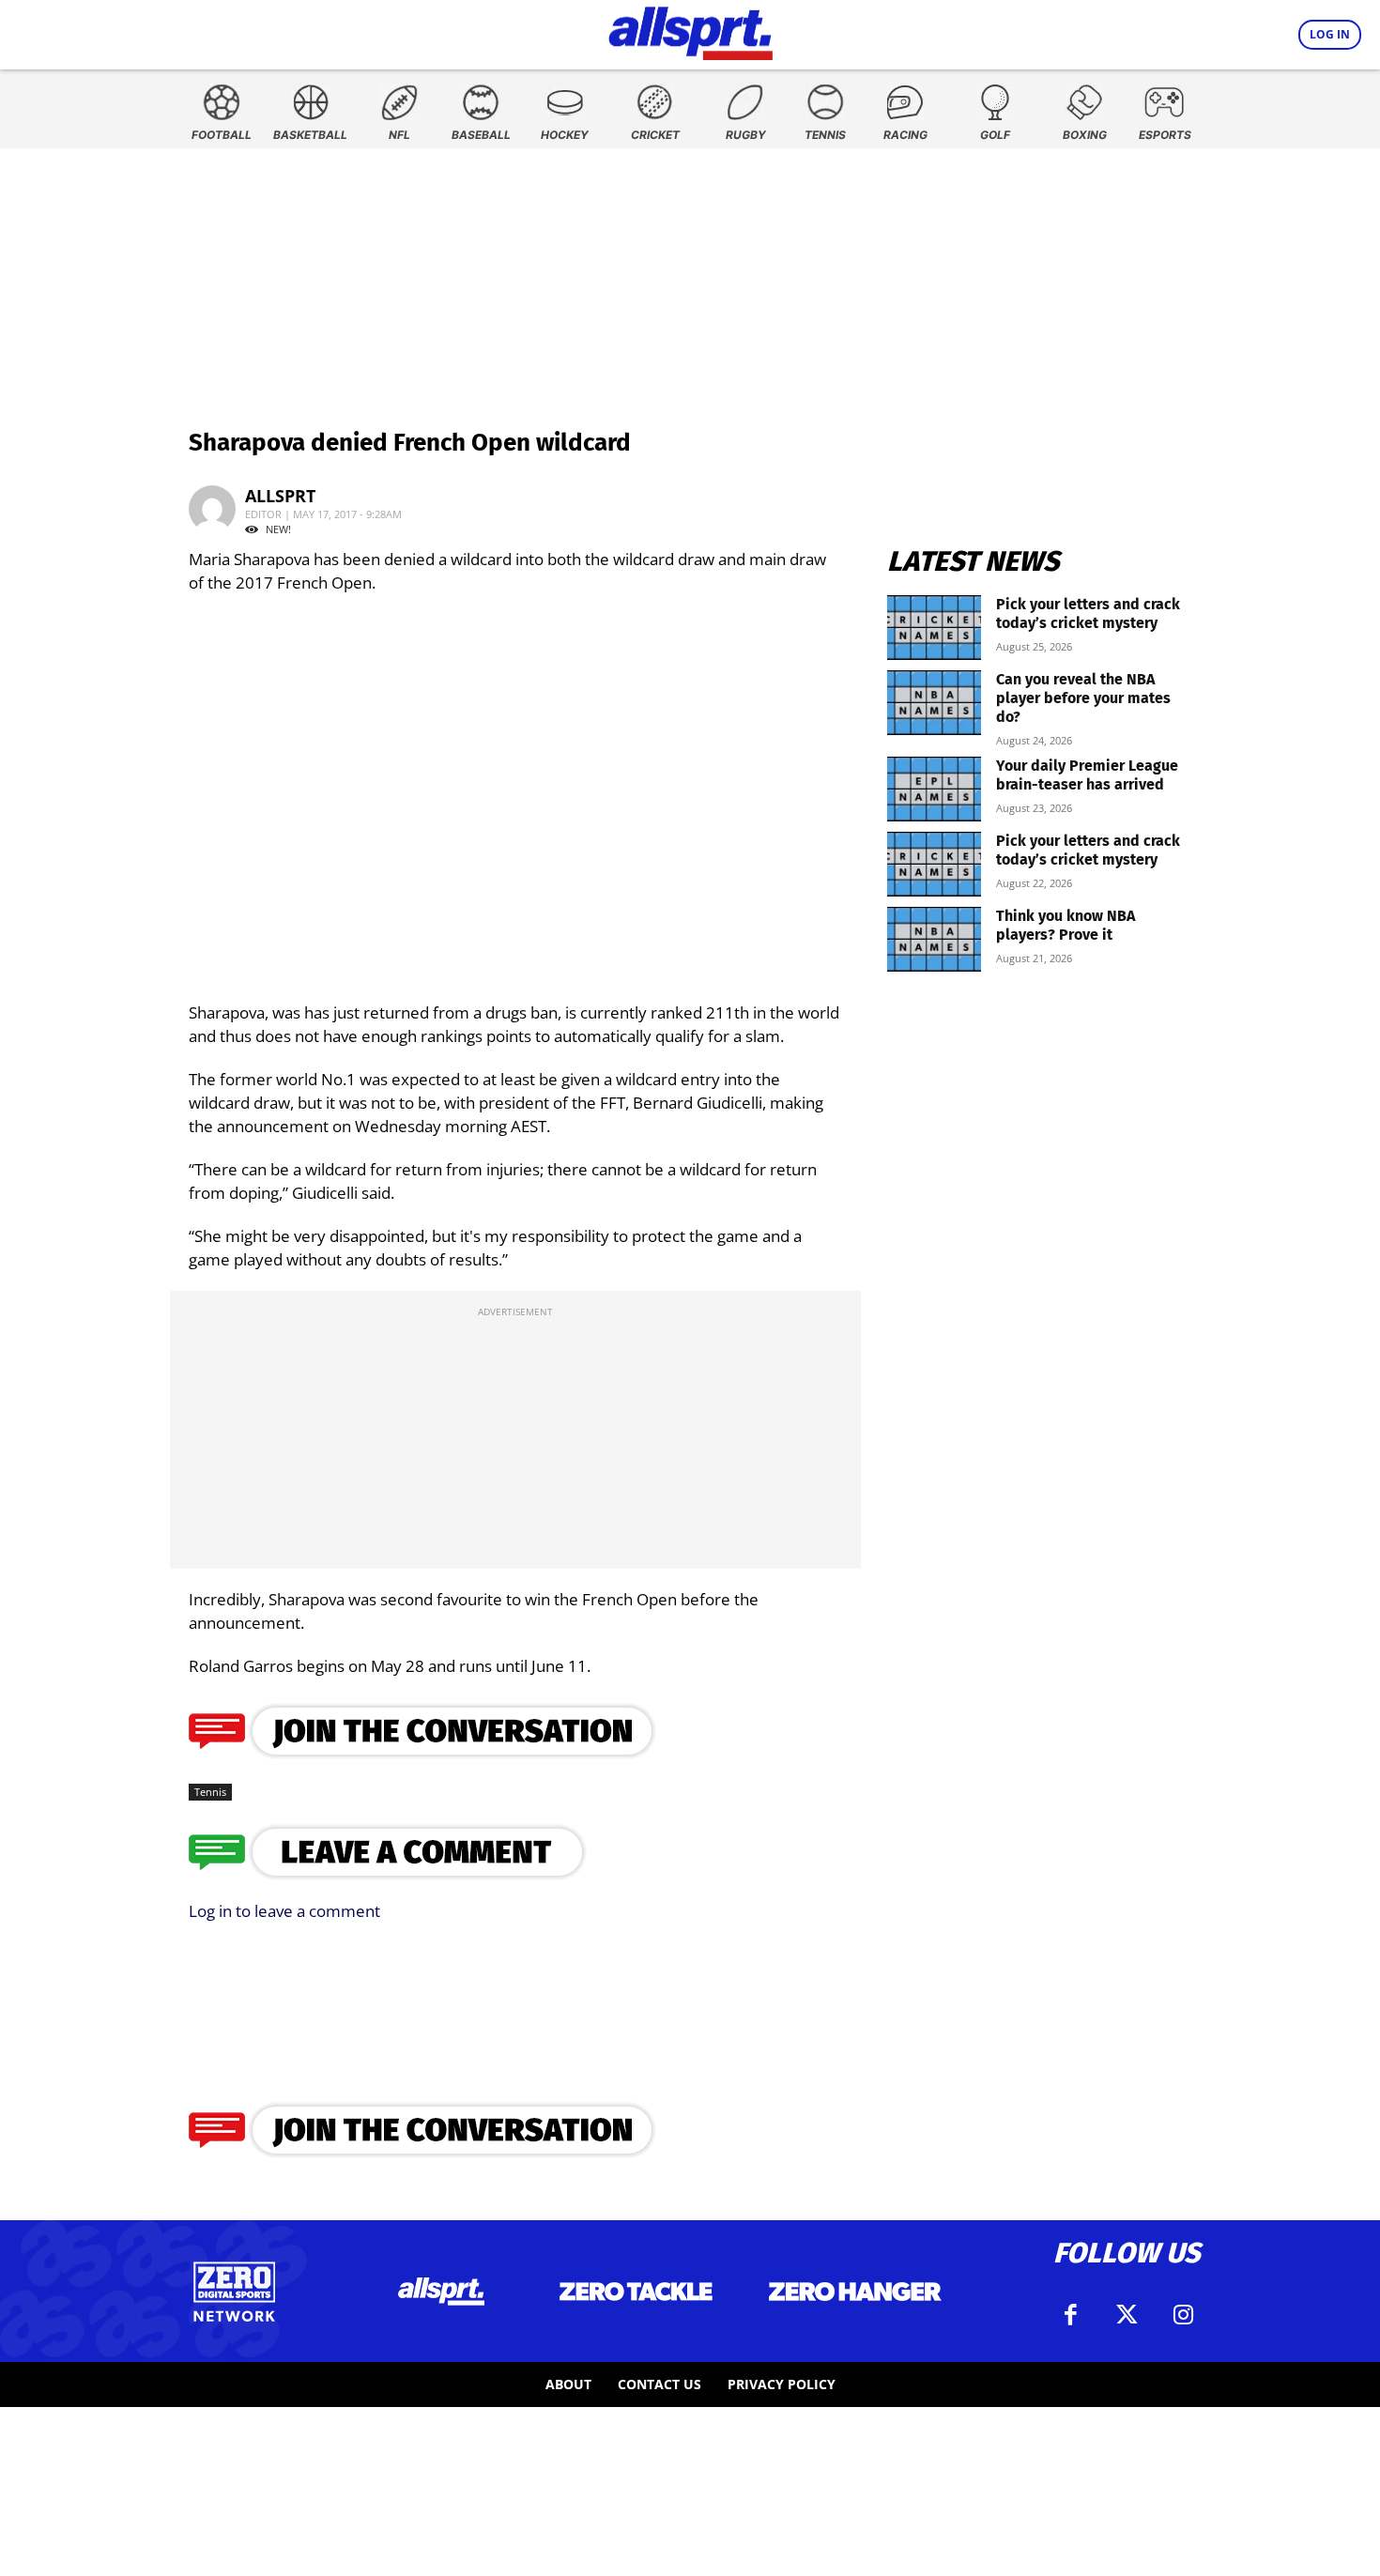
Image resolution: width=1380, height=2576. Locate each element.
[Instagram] (1183, 2315)
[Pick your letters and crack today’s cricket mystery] (934, 628)
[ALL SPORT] (690, 30)
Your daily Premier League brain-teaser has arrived (1087, 775)
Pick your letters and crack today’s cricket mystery (1088, 613)
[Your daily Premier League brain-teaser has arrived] (934, 789)
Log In (1330, 34)
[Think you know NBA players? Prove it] (934, 939)
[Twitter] (1127, 2315)
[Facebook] (1070, 2315)
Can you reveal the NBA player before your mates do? (1083, 698)
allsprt (280, 496)
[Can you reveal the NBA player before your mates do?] (934, 703)
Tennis (210, 1792)
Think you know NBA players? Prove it (1066, 925)
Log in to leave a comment (284, 1911)
